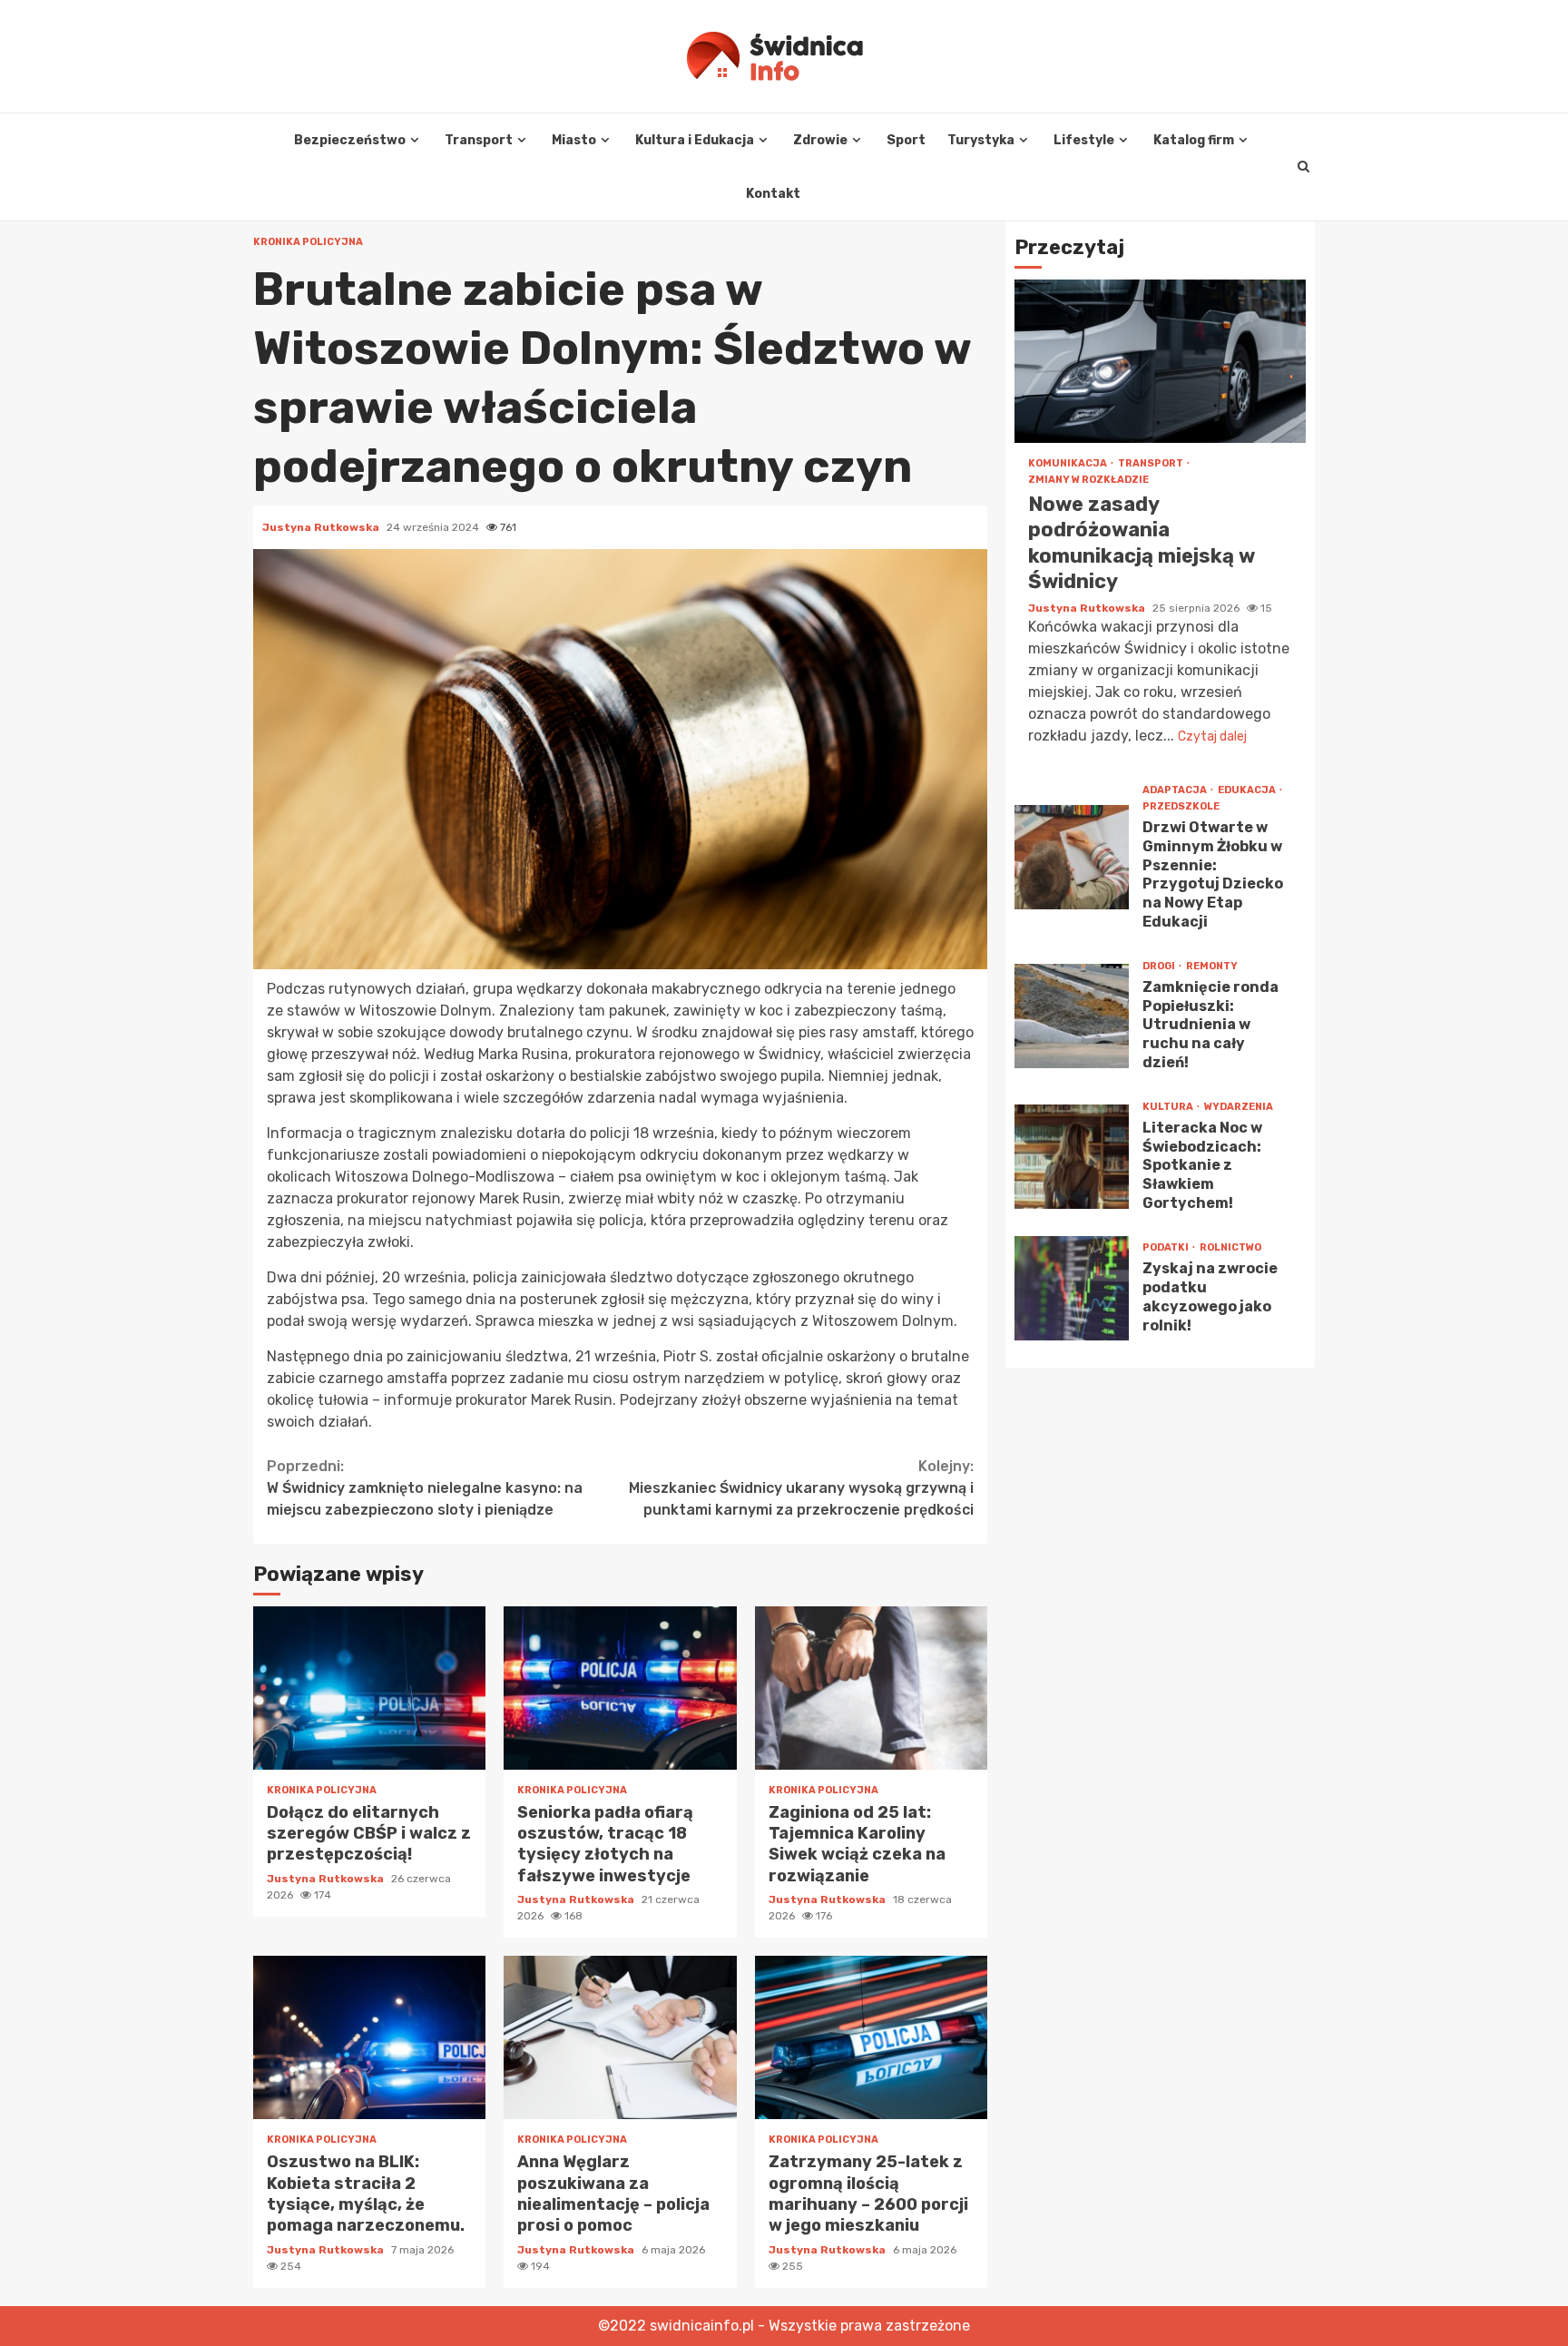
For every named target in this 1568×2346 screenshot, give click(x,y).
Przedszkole (1181, 806)
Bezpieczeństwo (350, 140)
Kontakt (773, 194)
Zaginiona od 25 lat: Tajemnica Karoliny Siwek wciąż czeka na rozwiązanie (871, 1688)
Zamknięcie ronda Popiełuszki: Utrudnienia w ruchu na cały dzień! (1072, 1016)
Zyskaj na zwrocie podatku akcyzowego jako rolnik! (1072, 1288)
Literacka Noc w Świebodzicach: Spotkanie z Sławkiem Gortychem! (1072, 1157)
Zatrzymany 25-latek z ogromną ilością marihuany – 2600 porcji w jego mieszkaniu (871, 2037)
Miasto (574, 140)
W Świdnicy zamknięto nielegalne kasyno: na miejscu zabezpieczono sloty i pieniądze (425, 1488)
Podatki (1166, 1247)
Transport (479, 140)
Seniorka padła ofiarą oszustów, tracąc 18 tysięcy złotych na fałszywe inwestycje (620, 1688)
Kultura (1169, 1107)
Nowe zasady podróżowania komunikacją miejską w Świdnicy (1160, 361)
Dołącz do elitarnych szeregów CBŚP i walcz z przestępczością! (369, 1688)
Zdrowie (820, 140)
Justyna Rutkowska (322, 527)
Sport (906, 140)
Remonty (1212, 966)
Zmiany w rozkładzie (1088, 480)
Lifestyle (1084, 140)
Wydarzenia (1239, 1107)
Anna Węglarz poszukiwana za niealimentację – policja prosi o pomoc (620, 2037)
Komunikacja (1068, 463)
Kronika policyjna (308, 242)
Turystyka (981, 140)
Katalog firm (1194, 140)
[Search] (1303, 167)
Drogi (1160, 966)
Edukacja (1248, 790)
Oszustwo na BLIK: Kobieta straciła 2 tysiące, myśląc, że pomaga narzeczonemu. (369, 2037)
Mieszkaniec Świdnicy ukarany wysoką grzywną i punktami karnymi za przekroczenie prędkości (801, 1488)
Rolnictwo (1230, 1247)
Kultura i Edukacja (695, 140)
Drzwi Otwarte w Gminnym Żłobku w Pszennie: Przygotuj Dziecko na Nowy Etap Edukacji (1072, 857)
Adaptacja (1176, 790)
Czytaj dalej (1212, 736)
